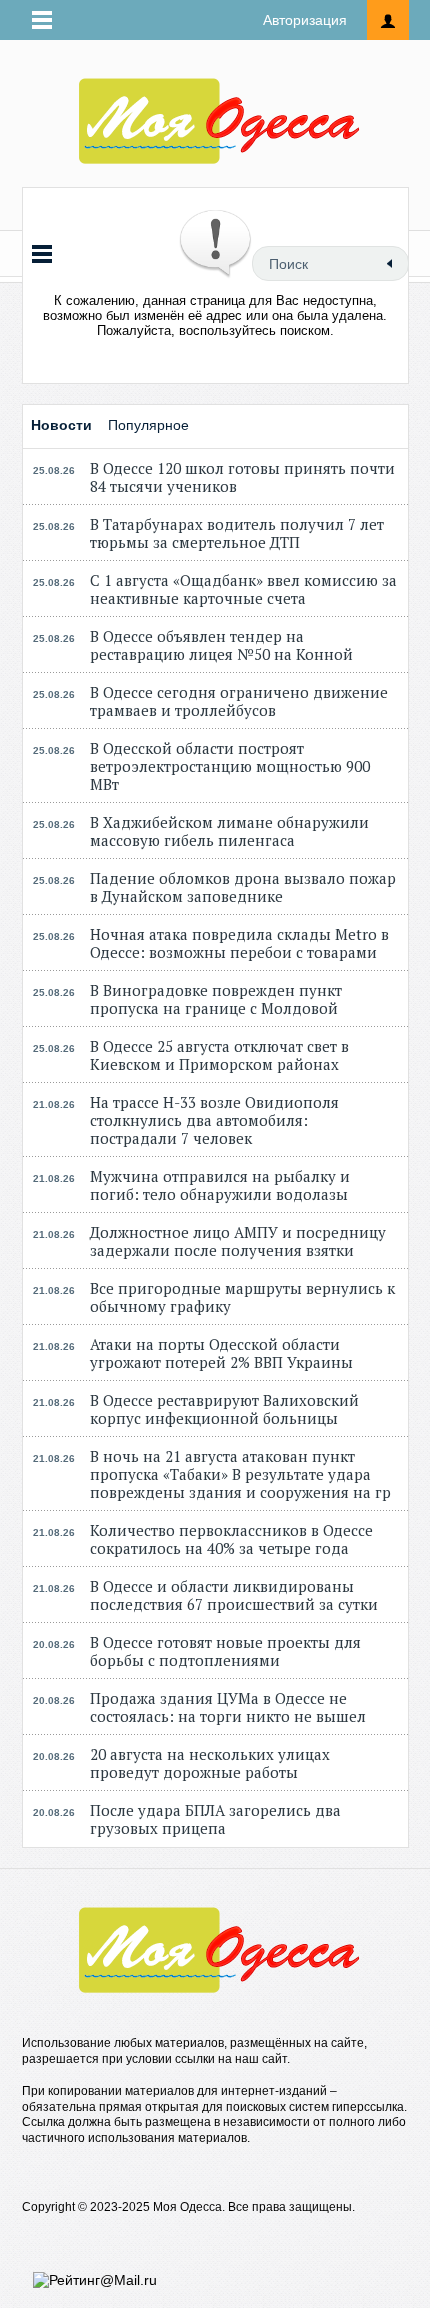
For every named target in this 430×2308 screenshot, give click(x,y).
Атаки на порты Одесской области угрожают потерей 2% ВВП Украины (221, 1353)
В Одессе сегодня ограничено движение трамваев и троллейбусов (239, 701)
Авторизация (305, 20)
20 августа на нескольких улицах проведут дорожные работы (210, 1763)
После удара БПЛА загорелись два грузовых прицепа (215, 1819)
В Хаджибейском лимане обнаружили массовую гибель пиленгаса (229, 831)
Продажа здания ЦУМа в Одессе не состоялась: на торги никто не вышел (228, 1707)
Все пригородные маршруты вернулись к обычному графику (242, 1297)
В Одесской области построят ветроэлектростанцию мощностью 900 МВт (230, 766)
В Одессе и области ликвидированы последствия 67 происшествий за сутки (234, 1595)
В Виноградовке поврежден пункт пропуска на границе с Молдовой (216, 999)
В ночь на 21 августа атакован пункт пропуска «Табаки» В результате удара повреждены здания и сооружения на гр (240, 1474)
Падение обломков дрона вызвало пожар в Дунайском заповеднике (243, 887)
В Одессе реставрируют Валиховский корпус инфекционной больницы (224, 1409)
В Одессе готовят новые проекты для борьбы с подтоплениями (225, 1651)
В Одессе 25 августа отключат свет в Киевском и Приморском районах (219, 1055)
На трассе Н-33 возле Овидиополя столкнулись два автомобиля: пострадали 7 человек (214, 1120)
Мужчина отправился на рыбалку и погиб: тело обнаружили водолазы (220, 1185)
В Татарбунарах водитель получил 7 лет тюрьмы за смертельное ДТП (237, 533)
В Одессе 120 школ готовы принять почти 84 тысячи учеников (242, 477)
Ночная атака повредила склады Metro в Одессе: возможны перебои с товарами (239, 943)
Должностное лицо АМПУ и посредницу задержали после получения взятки (238, 1241)
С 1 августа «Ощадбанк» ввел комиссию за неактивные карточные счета (243, 589)
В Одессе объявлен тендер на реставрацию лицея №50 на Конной (221, 645)
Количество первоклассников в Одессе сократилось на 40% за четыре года (231, 1539)
